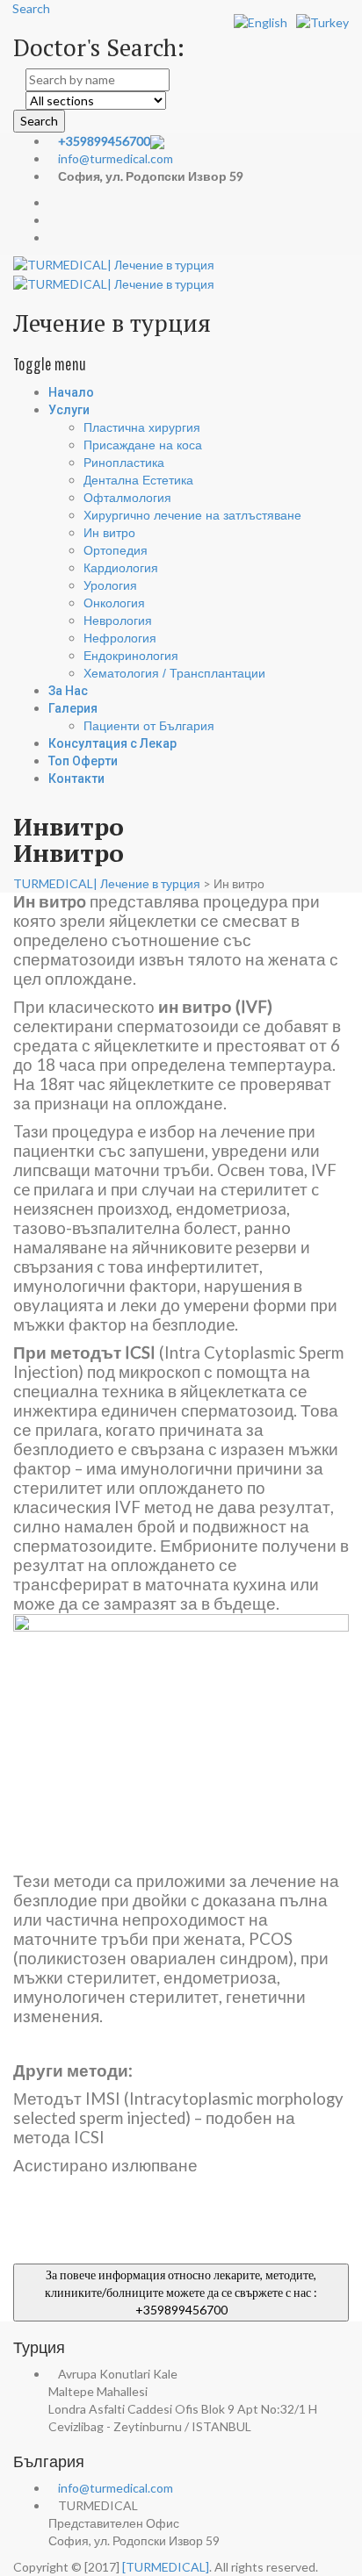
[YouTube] (53, 202)
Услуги (69, 410)
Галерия (73, 708)
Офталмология (127, 498)
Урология (110, 585)
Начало (71, 392)
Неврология (118, 621)
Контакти (76, 779)
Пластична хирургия (142, 427)
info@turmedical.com (116, 158)
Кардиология (121, 568)
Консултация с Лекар (112, 743)
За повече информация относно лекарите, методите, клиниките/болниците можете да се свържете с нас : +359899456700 (181, 2292)
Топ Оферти (83, 761)
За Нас (68, 691)
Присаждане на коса (143, 445)
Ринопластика (124, 463)
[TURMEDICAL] (166, 2567)
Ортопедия (116, 550)
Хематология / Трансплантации (174, 673)
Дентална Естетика (138, 480)
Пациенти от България (149, 726)
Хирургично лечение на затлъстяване (192, 515)
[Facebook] (53, 220)
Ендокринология (131, 656)
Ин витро (109, 533)
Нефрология (120, 638)
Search (39, 121)
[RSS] (53, 237)
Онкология (114, 603)
